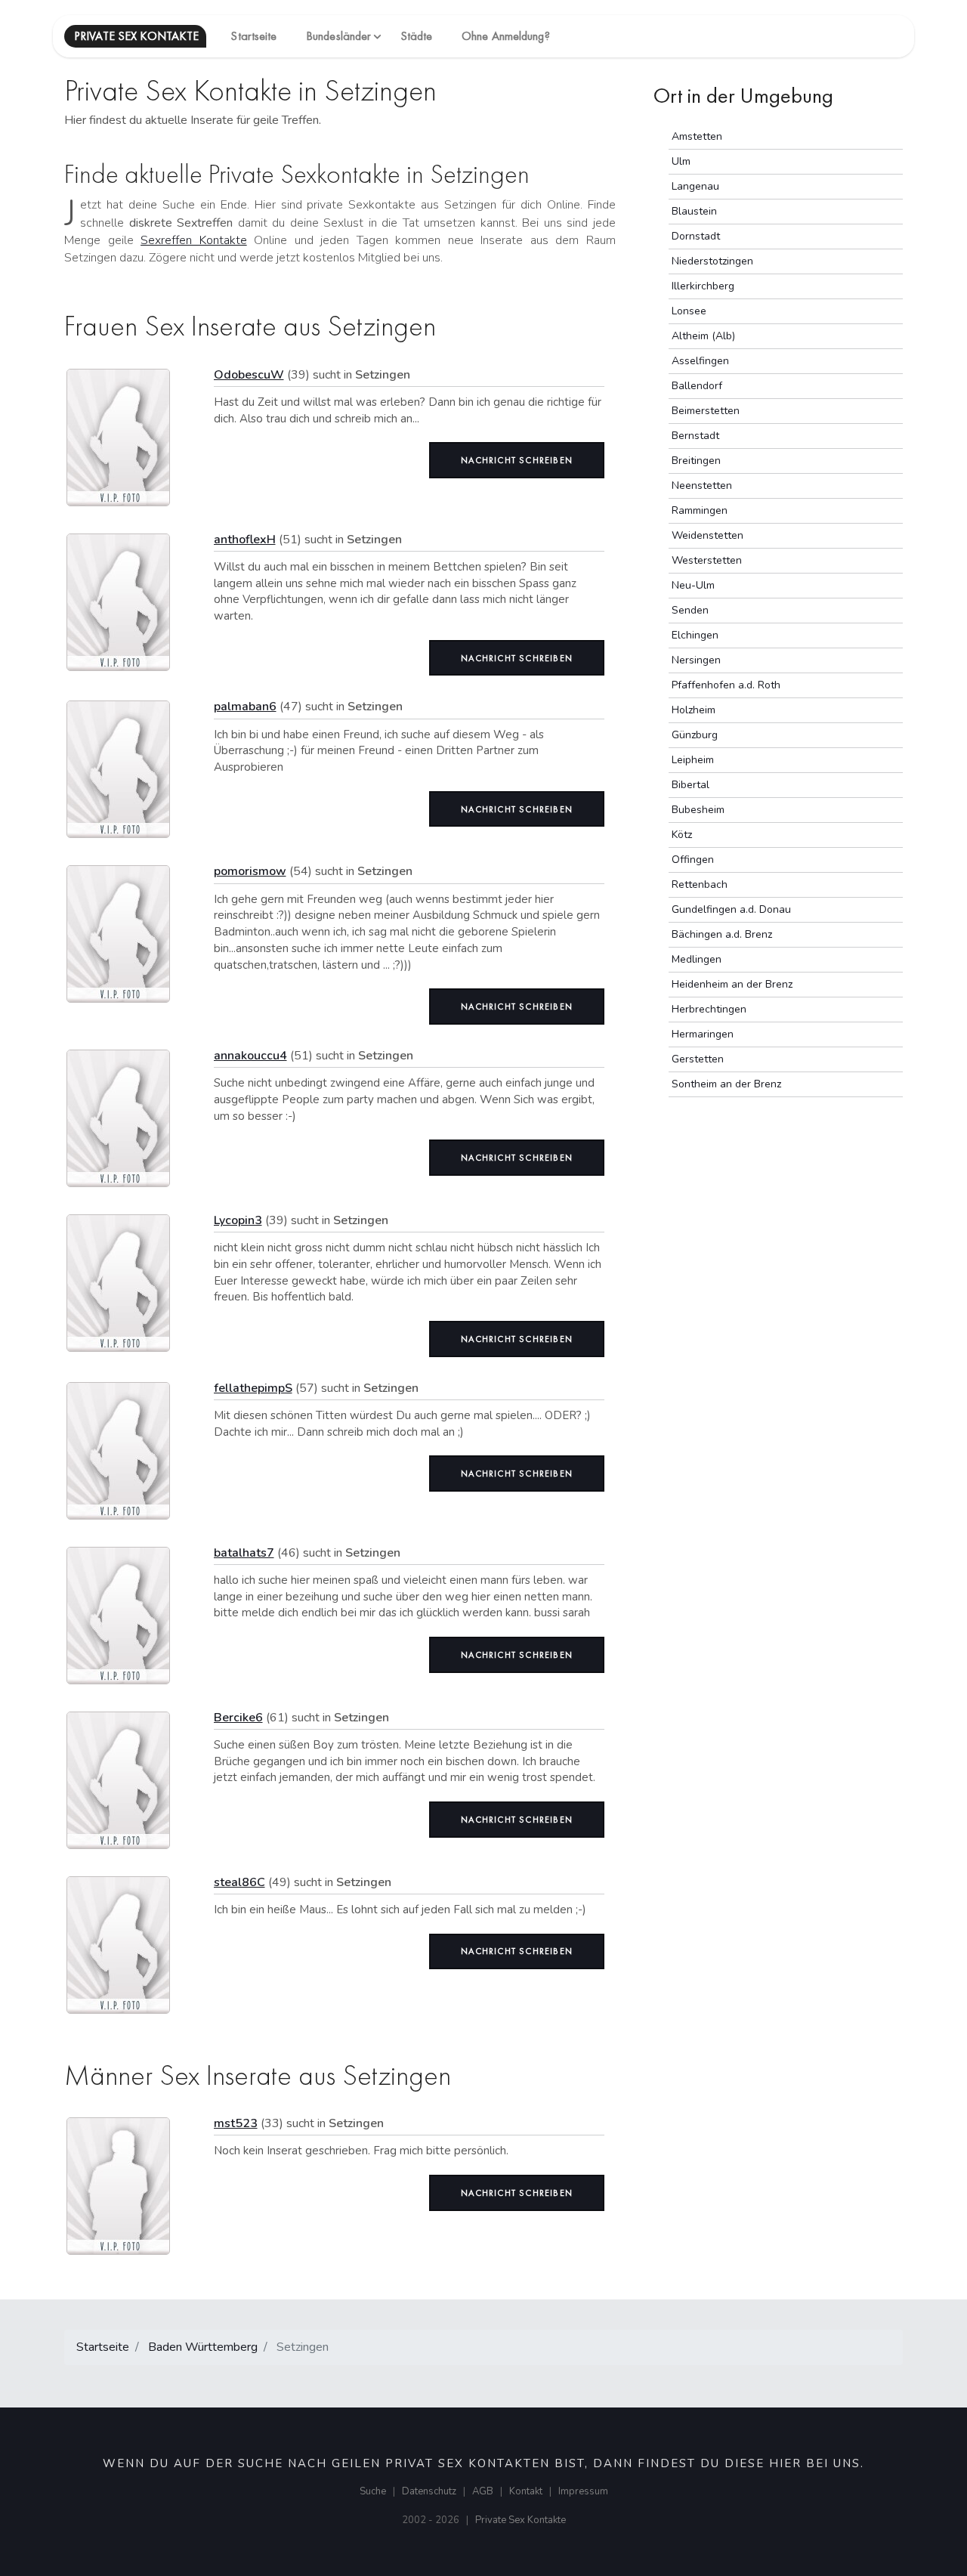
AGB (483, 2491)
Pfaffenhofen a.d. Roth (726, 685)
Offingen (693, 860)
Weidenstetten (707, 535)
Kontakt (526, 2491)
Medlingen (697, 959)
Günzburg (695, 735)
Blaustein (694, 211)
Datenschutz (429, 2491)
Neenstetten (702, 486)
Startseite (253, 36)
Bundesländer (338, 36)
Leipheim (693, 760)
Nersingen (696, 660)
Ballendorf (697, 386)
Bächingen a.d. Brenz (722, 934)
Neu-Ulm (693, 585)
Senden (690, 610)
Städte (417, 36)
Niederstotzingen (712, 261)
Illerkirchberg (703, 286)
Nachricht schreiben (517, 460)
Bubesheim (698, 810)
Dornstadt (696, 236)
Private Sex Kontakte (521, 2520)
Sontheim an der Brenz (726, 1084)
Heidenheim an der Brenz (732, 984)
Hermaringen (703, 1034)
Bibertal (690, 785)
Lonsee (689, 311)
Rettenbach (700, 884)
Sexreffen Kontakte (194, 240)
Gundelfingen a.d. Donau (731, 909)
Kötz (682, 835)
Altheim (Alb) (703, 336)
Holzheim (694, 710)
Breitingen (696, 461)
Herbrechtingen (709, 1009)
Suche (373, 2491)
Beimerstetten (706, 411)
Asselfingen (700, 361)
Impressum (583, 2491)
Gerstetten (698, 1059)
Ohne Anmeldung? (506, 36)
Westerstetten (707, 560)
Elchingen (695, 635)
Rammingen (700, 510)
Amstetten (697, 136)
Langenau (695, 186)
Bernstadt (695, 436)
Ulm (681, 161)
